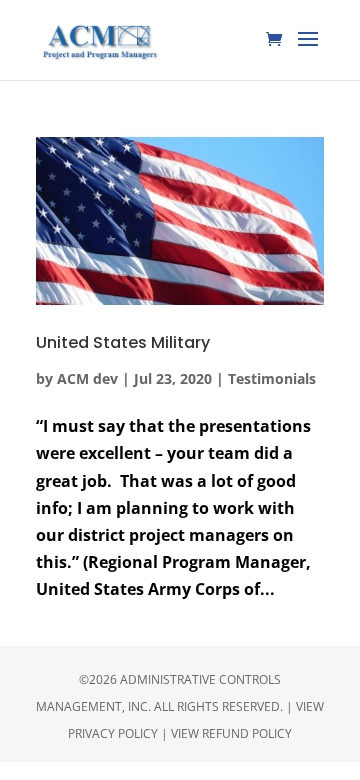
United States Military (123, 342)
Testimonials (272, 378)
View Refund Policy (231, 733)
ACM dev (87, 378)
